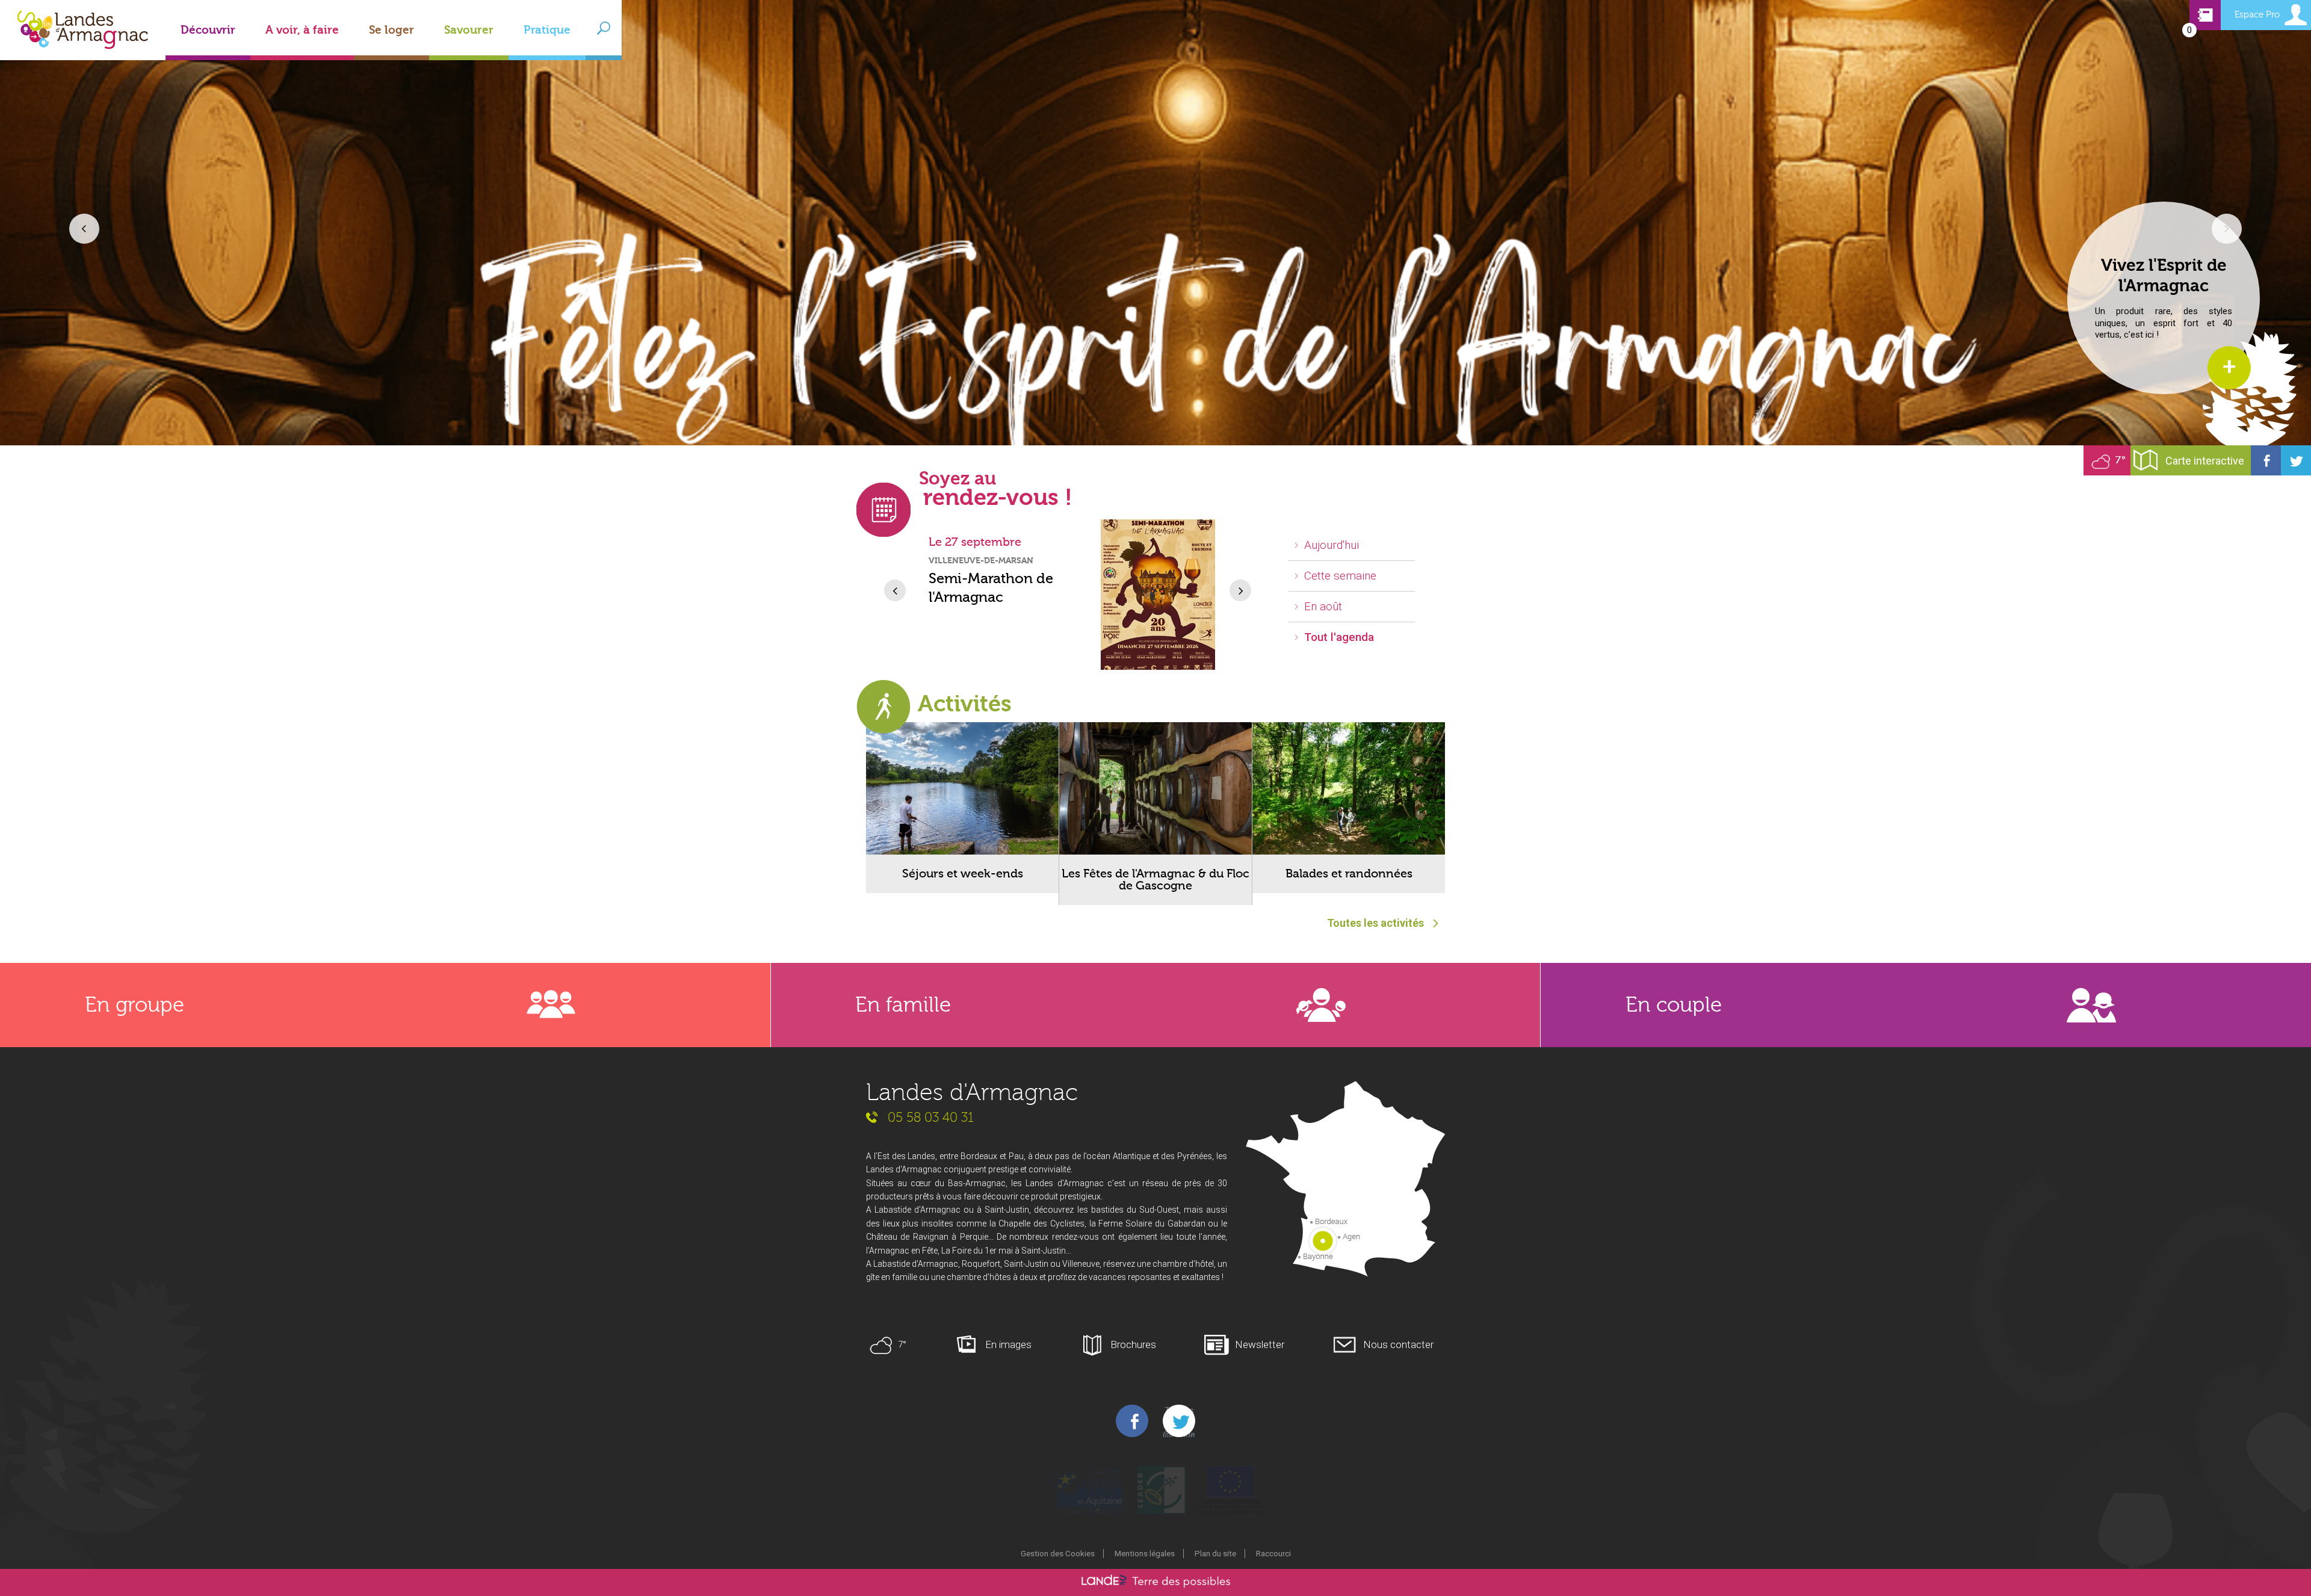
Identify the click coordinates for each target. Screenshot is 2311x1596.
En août (1323, 606)
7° (2121, 460)
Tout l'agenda (1339, 637)
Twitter (2296, 460)
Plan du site (1215, 1553)
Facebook (2266, 460)
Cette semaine (1340, 576)
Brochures (1133, 1344)
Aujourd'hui (1332, 545)
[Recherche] (604, 28)
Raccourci (1273, 1553)
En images (1008, 1344)
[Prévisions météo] (2102, 460)
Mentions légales (1145, 1553)
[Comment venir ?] (1345, 1180)
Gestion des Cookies (1058, 1553)
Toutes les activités (1375, 923)
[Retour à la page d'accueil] (83, 50)
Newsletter (1260, 1344)
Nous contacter (1398, 1344)
